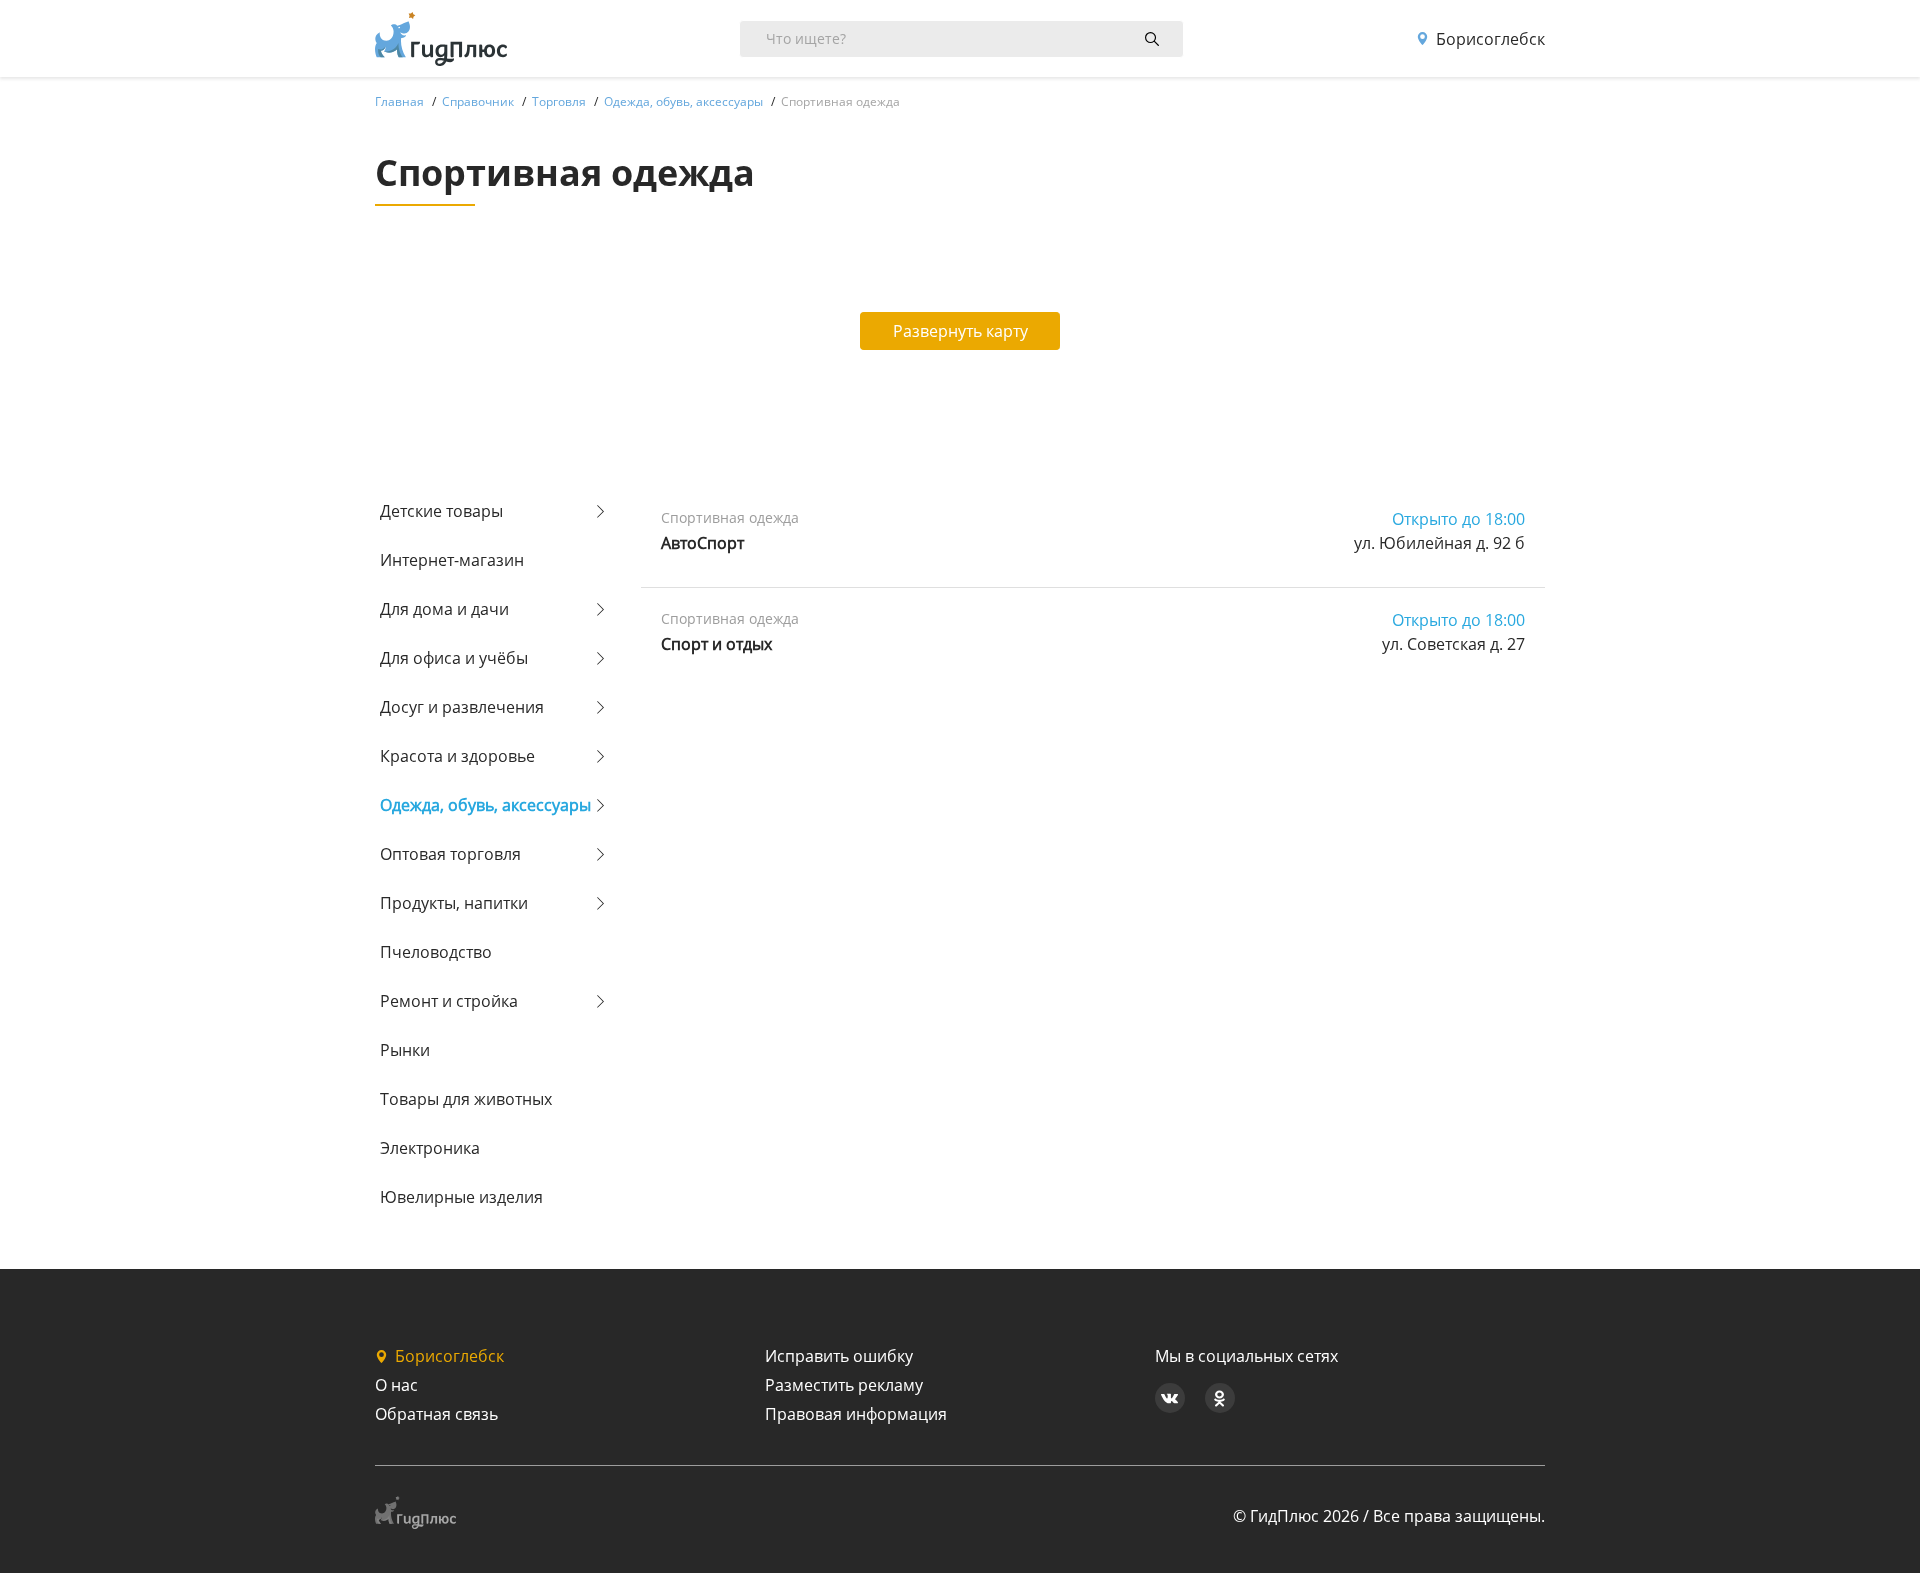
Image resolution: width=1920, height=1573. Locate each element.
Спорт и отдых (716, 644)
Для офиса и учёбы (454, 658)
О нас (396, 1385)
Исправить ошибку (839, 1356)
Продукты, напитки (454, 903)
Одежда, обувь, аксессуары (485, 805)
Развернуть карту (960, 331)
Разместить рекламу (844, 1385)
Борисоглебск (1490, 39)
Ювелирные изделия (461, 1197)
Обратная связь (436, 1414)
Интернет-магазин (452, 560)
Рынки (405, 1050)
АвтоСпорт (702, 543)
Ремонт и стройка (449, 1001)
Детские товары (441, 511)
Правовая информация (856, 1414)
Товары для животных (466, 1099)
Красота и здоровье (457, 756)
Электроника (430, 1148)
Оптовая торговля (450, 854)
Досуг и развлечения (462, 707)
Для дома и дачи (444, 609)
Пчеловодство (436, 952)
